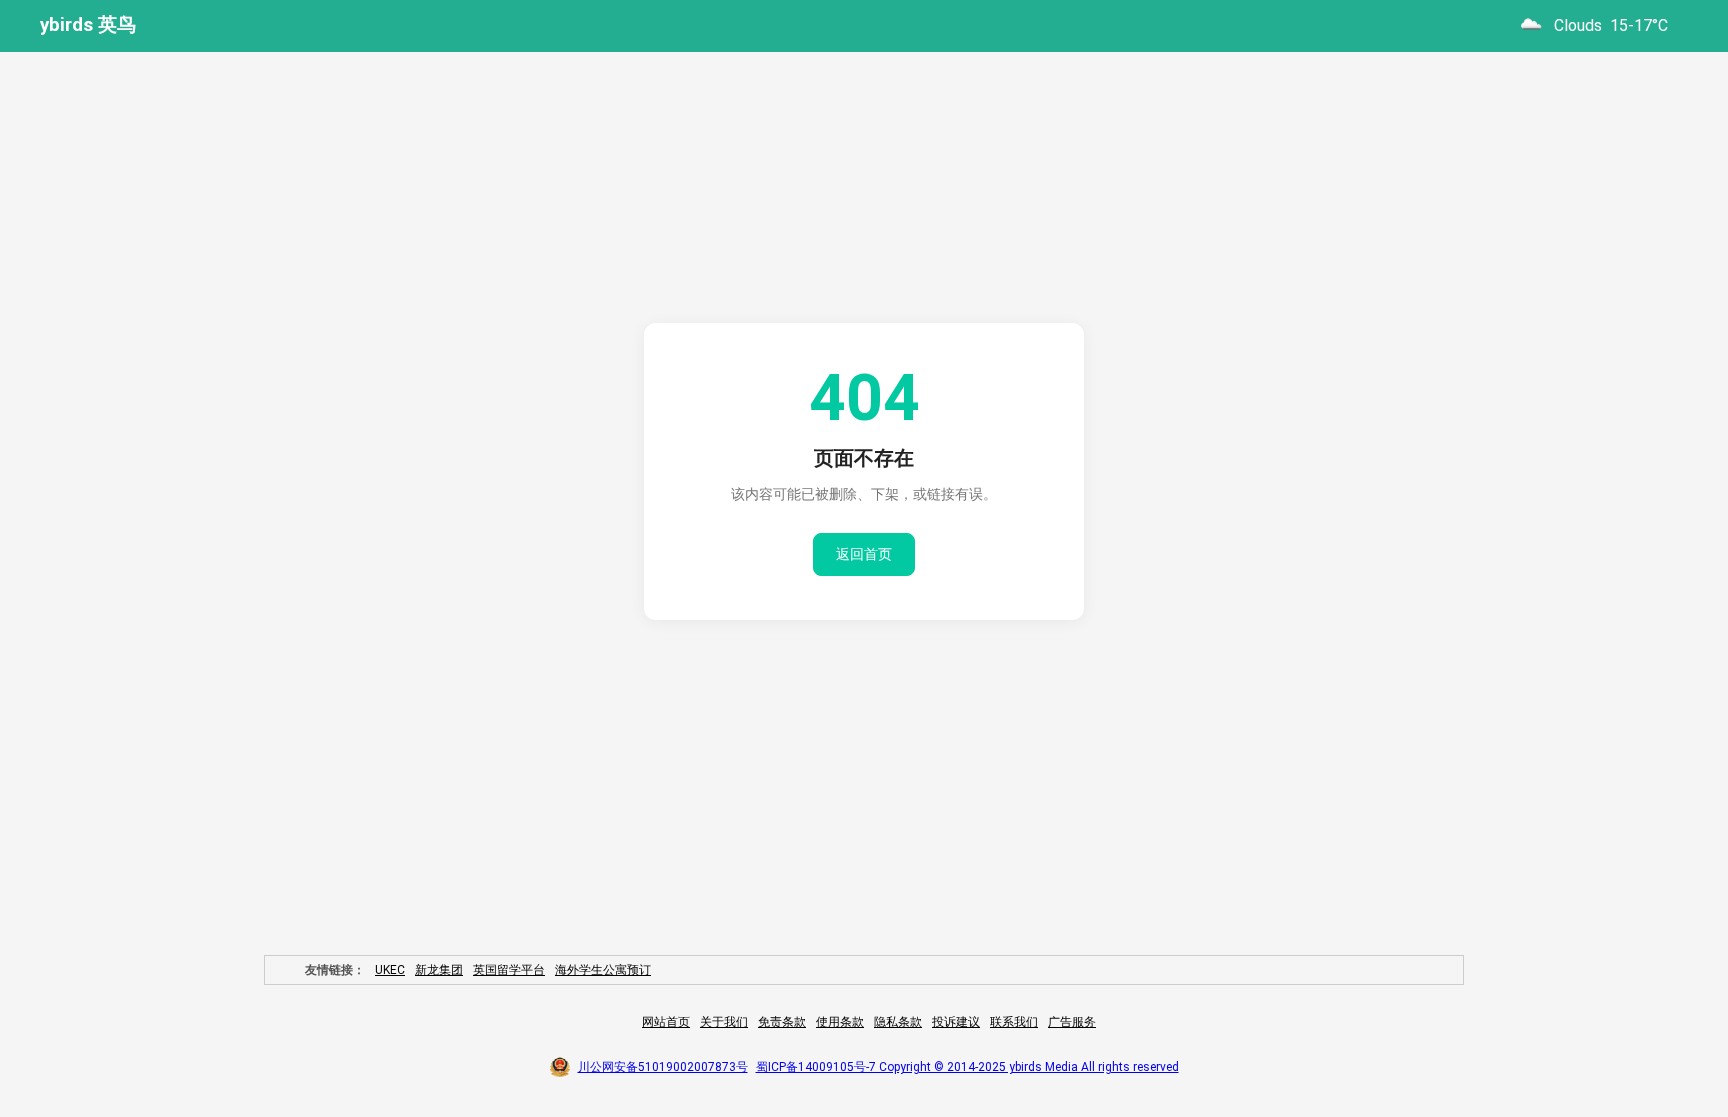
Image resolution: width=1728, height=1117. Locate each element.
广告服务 (1072, 1022)
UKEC (390, 970)
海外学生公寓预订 (603, 970)
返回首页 (864, 554)
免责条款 (782, 1022)
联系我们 (1014, 1022)
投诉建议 (956, 1022)
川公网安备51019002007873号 (663, 1067)
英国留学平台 (509, 970)
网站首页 (666, 1022)
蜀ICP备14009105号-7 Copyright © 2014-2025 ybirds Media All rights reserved (967, 1067)
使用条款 (840, 1022)
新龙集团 (439, 970)
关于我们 (724, 1022)
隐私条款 (898, 1022)
